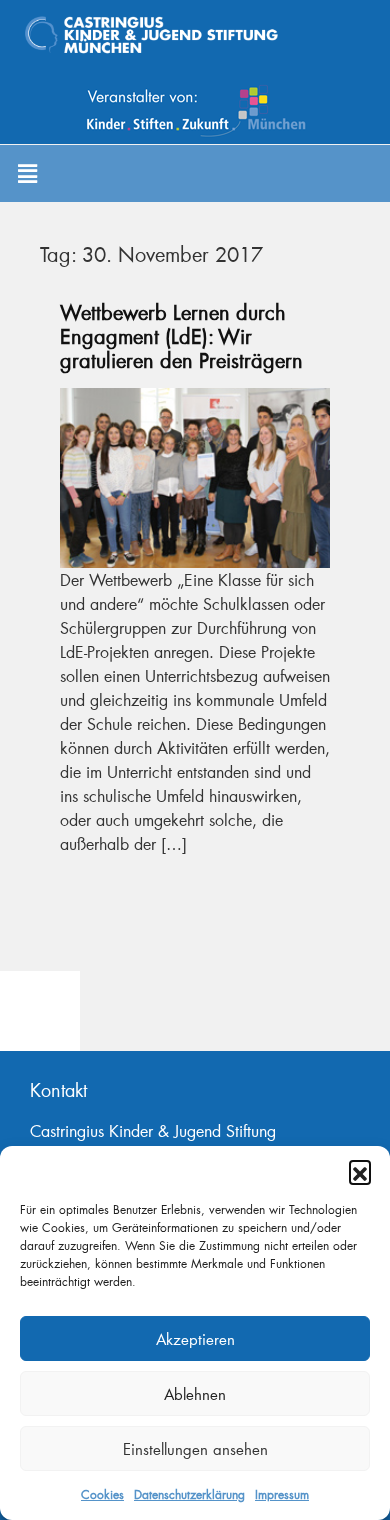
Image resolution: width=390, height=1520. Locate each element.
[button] (360, 1171)
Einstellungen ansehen (195, 1449)
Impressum (282, 1494)
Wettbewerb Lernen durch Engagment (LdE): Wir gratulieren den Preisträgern (181, 336)
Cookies (102, 1494)
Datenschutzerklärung (189, 1494)
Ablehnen (195, 1394)
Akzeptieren (195, 1339)
